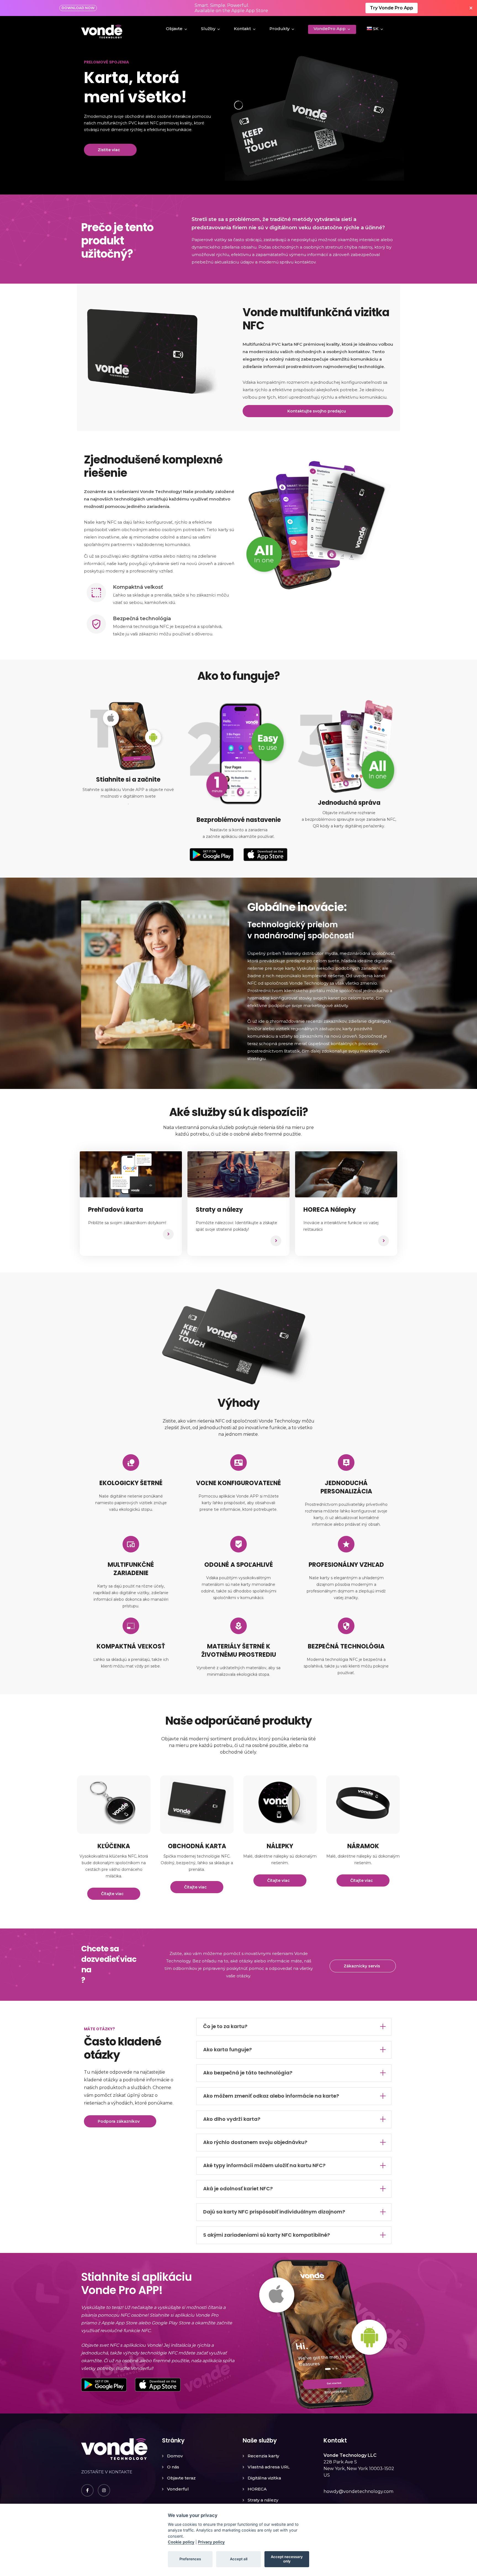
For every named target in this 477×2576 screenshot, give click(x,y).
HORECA (257, 2489)
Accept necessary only (287, 2559)
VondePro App (330, 29)
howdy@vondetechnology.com (358, 2491)
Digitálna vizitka (264, 2478)
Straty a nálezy (263, 2500)
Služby (208, 29)
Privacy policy (211, 2542)
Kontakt (242, 29)
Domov (175, 2456)
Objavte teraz (181, 2478)
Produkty (279, 29)
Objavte (174, 29)
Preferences (190, 2559)
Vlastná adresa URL (269, 2467)
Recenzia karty (263, 2456)
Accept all (239, 2559)
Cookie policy (181, 2542)
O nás (173, 2467)
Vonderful (178, 2489)
